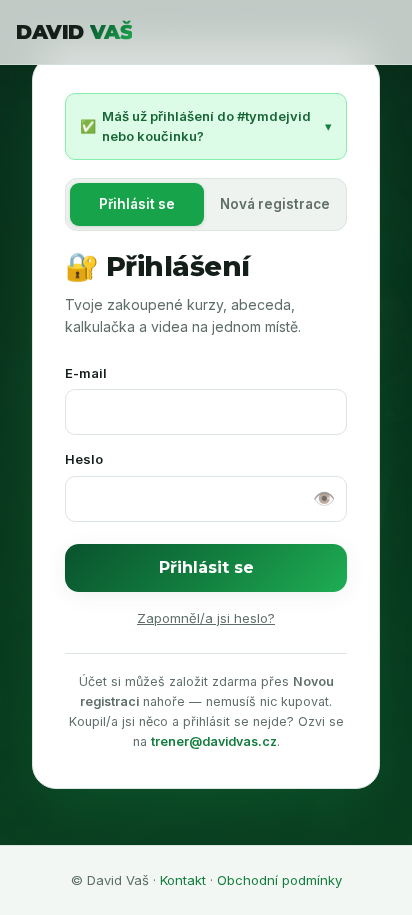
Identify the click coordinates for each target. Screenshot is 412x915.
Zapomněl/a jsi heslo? (206, 618)
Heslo (84, 459)
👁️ (324, 498)
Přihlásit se (206, 567)
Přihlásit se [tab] (137, 204)
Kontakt (183, 880)
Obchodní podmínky (279, 880)
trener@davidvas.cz (214, 741)
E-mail (86, 373)
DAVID (74, 32)
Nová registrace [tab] (275, 204)
